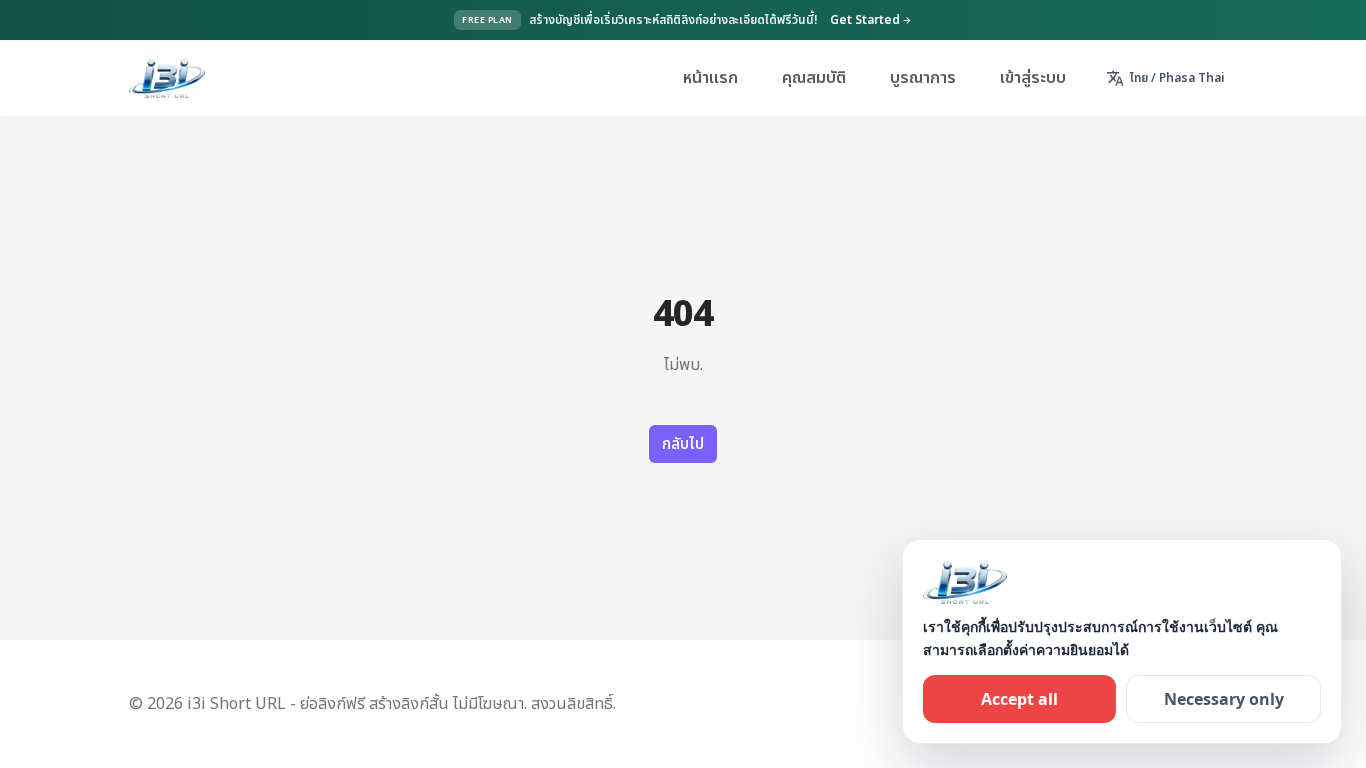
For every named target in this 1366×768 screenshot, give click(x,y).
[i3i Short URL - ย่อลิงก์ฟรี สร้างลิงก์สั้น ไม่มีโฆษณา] (167, 78)
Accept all (1019, 699)
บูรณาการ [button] (923, 78)
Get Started (871, 20)
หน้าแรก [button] (710, 78)
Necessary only (1224, 699)
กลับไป (683, 444)
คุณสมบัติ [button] (814, 78)
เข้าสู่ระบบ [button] (1033, 78)
